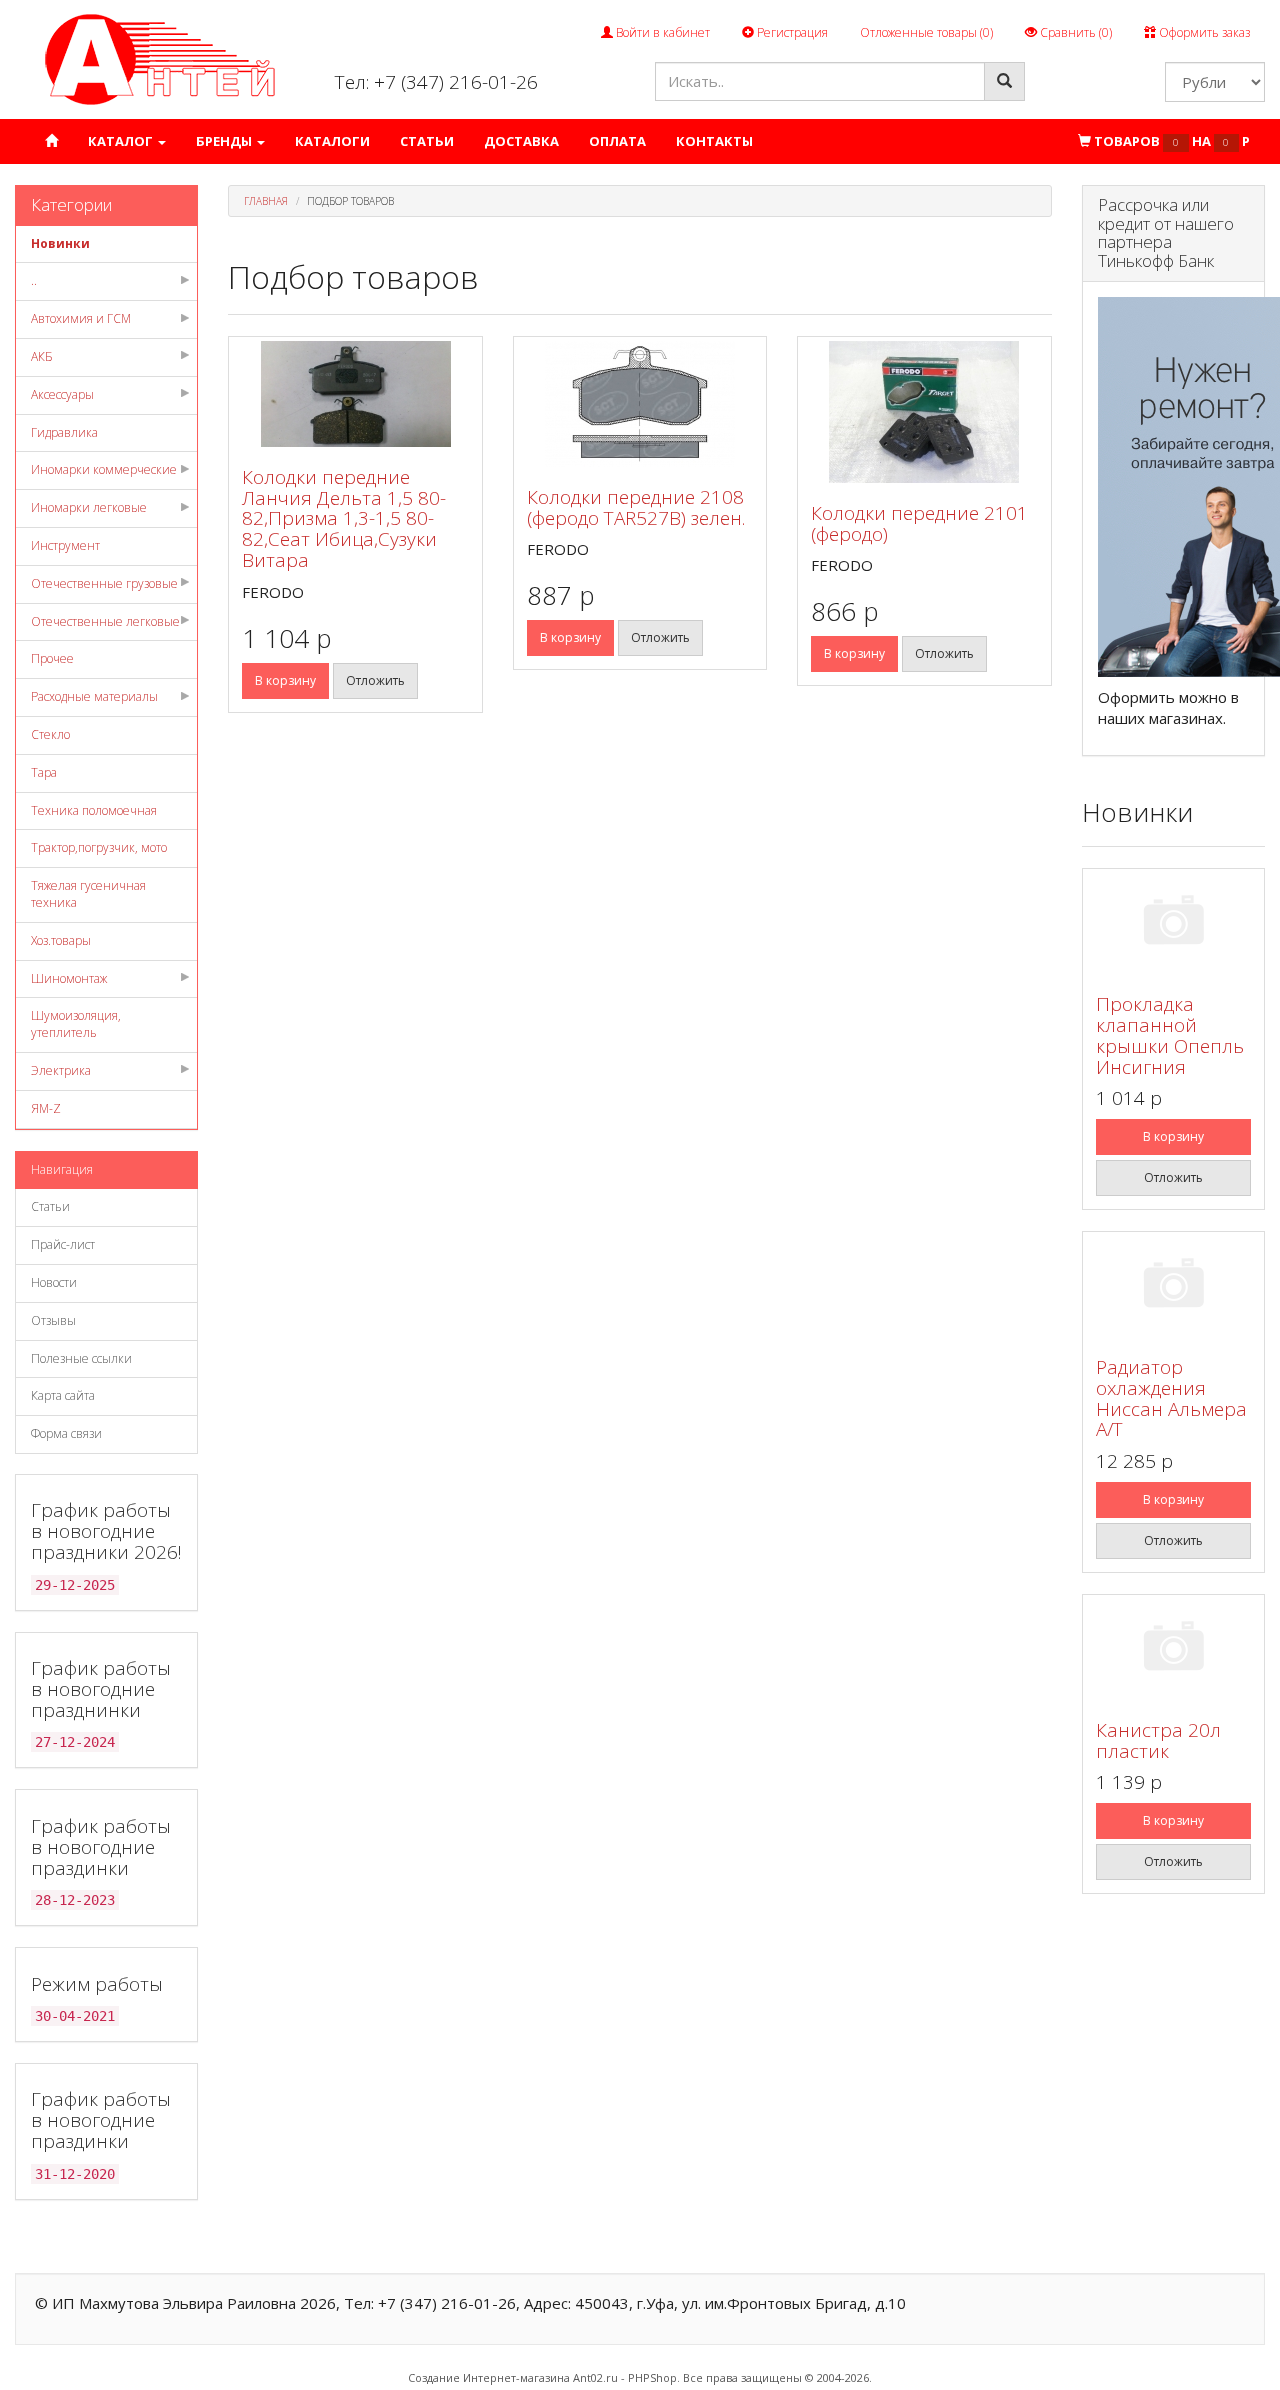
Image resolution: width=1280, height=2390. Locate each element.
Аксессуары (62, 394)
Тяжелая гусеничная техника (88, 894)
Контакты (714, 141)
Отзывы (53, 1320)
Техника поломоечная (94, 810)
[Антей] (160, 58)
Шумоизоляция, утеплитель (76, 1024)
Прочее (52, 658)
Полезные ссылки (81, 1358)
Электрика (61, 1070)
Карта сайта (63, 1395)
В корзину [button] (285, 680)
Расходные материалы (94, 696)
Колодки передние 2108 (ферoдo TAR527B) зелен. (636, 507)
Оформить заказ (1203, 32)
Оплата (617, 141)
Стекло (50, 734)
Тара (44, 772)
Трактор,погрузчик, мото (99, 847)
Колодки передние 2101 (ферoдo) (919, 523)
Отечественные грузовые (104, 583)
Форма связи (66, 1433)
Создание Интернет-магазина (489, 2377)
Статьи (427, 141)
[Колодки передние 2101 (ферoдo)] (924, 412)
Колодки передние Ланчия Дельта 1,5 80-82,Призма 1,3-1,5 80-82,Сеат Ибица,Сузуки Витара (344, 519)
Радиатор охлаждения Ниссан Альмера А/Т (1171, 1398)
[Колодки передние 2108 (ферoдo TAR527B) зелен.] (640, 404)
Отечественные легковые (105, 621)
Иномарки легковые (89, 507)
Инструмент (65, 545)
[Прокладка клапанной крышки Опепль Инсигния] (1173, 923)
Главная (266, 201)
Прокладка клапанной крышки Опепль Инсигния (1170, 1035)
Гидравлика (64, 432)
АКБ (42, 356)
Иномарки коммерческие (104, 469)
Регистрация (791, 32)
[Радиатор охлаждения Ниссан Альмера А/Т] (1173, 1286)
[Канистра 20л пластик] (1173, 1649)
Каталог (122, 141)
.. (34, 280)
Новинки (60, 243)
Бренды (225, 141)
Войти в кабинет (661, 32)
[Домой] (51, 141)
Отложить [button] (375, 680)
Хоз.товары (61, 940)
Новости (54, 1282)
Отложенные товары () (926, 32)
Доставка (521, 141)
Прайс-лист (63, 1244)
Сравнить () (1074, 32)
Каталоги (332, 141)
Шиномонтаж (69, 978)
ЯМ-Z (46, 1108)
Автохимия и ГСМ (81, 318)
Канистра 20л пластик (1158, 1740)
